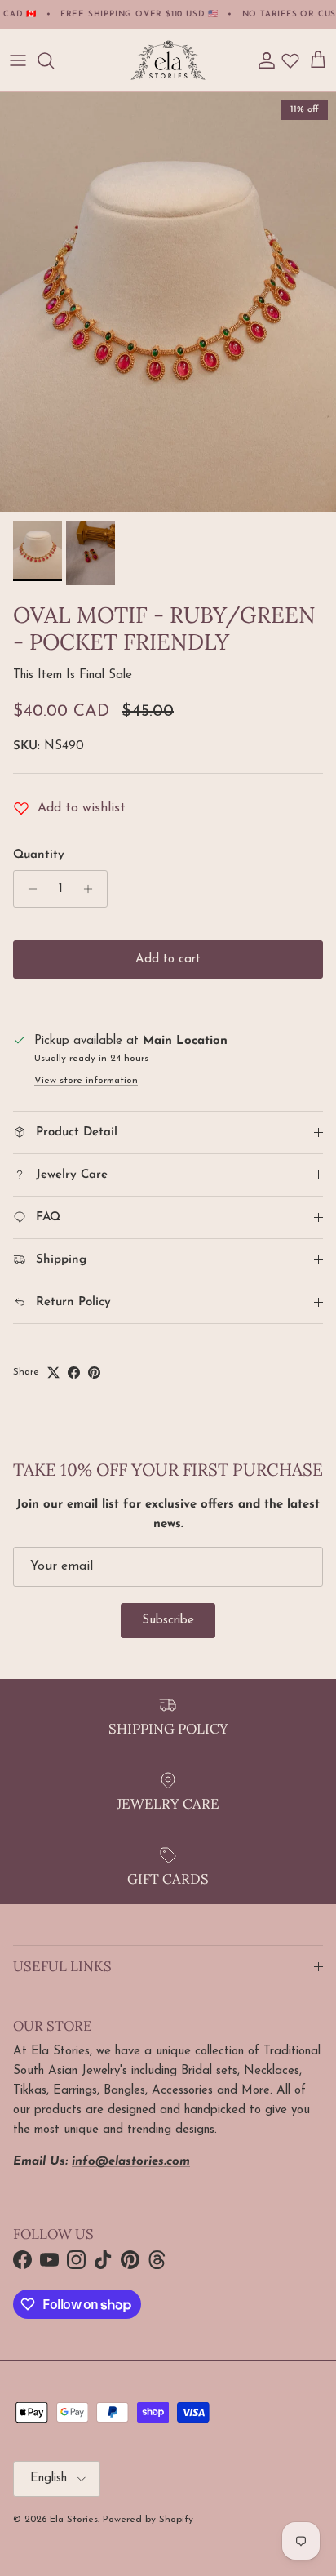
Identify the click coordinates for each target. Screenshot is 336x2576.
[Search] (54, 60)
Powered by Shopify (148, 2520)
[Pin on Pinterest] (94, 1372)
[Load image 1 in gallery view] (168, 302)
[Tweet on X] (53, 1372)
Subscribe (168, 1621)
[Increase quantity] (93, 889)
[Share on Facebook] (74, 1372)
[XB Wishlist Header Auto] (290, 60)
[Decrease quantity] (28, 889)
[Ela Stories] (168, 60)
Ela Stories (74, 2520)
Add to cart (168, 959)
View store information (86, 1081)
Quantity (39, 855)
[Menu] (18, 60)
